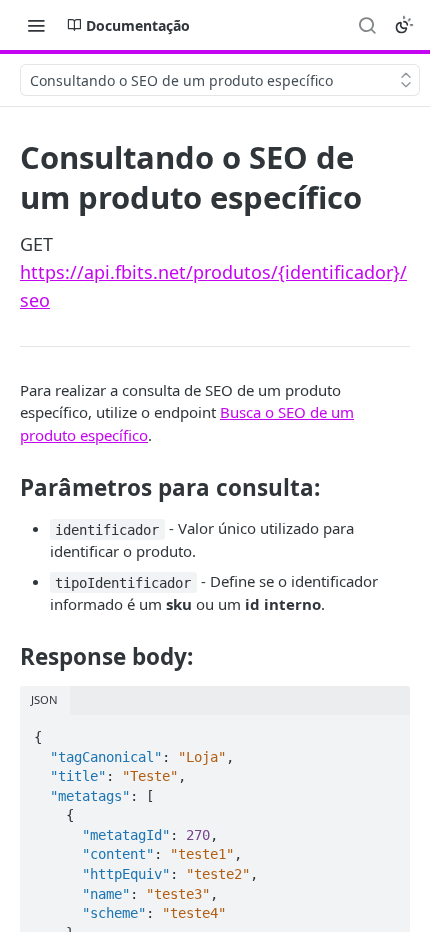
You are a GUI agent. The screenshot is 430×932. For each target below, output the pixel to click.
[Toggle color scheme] (404, 25)
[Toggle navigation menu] (36, 25)
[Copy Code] (386, 731)
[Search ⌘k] (367, 25)
